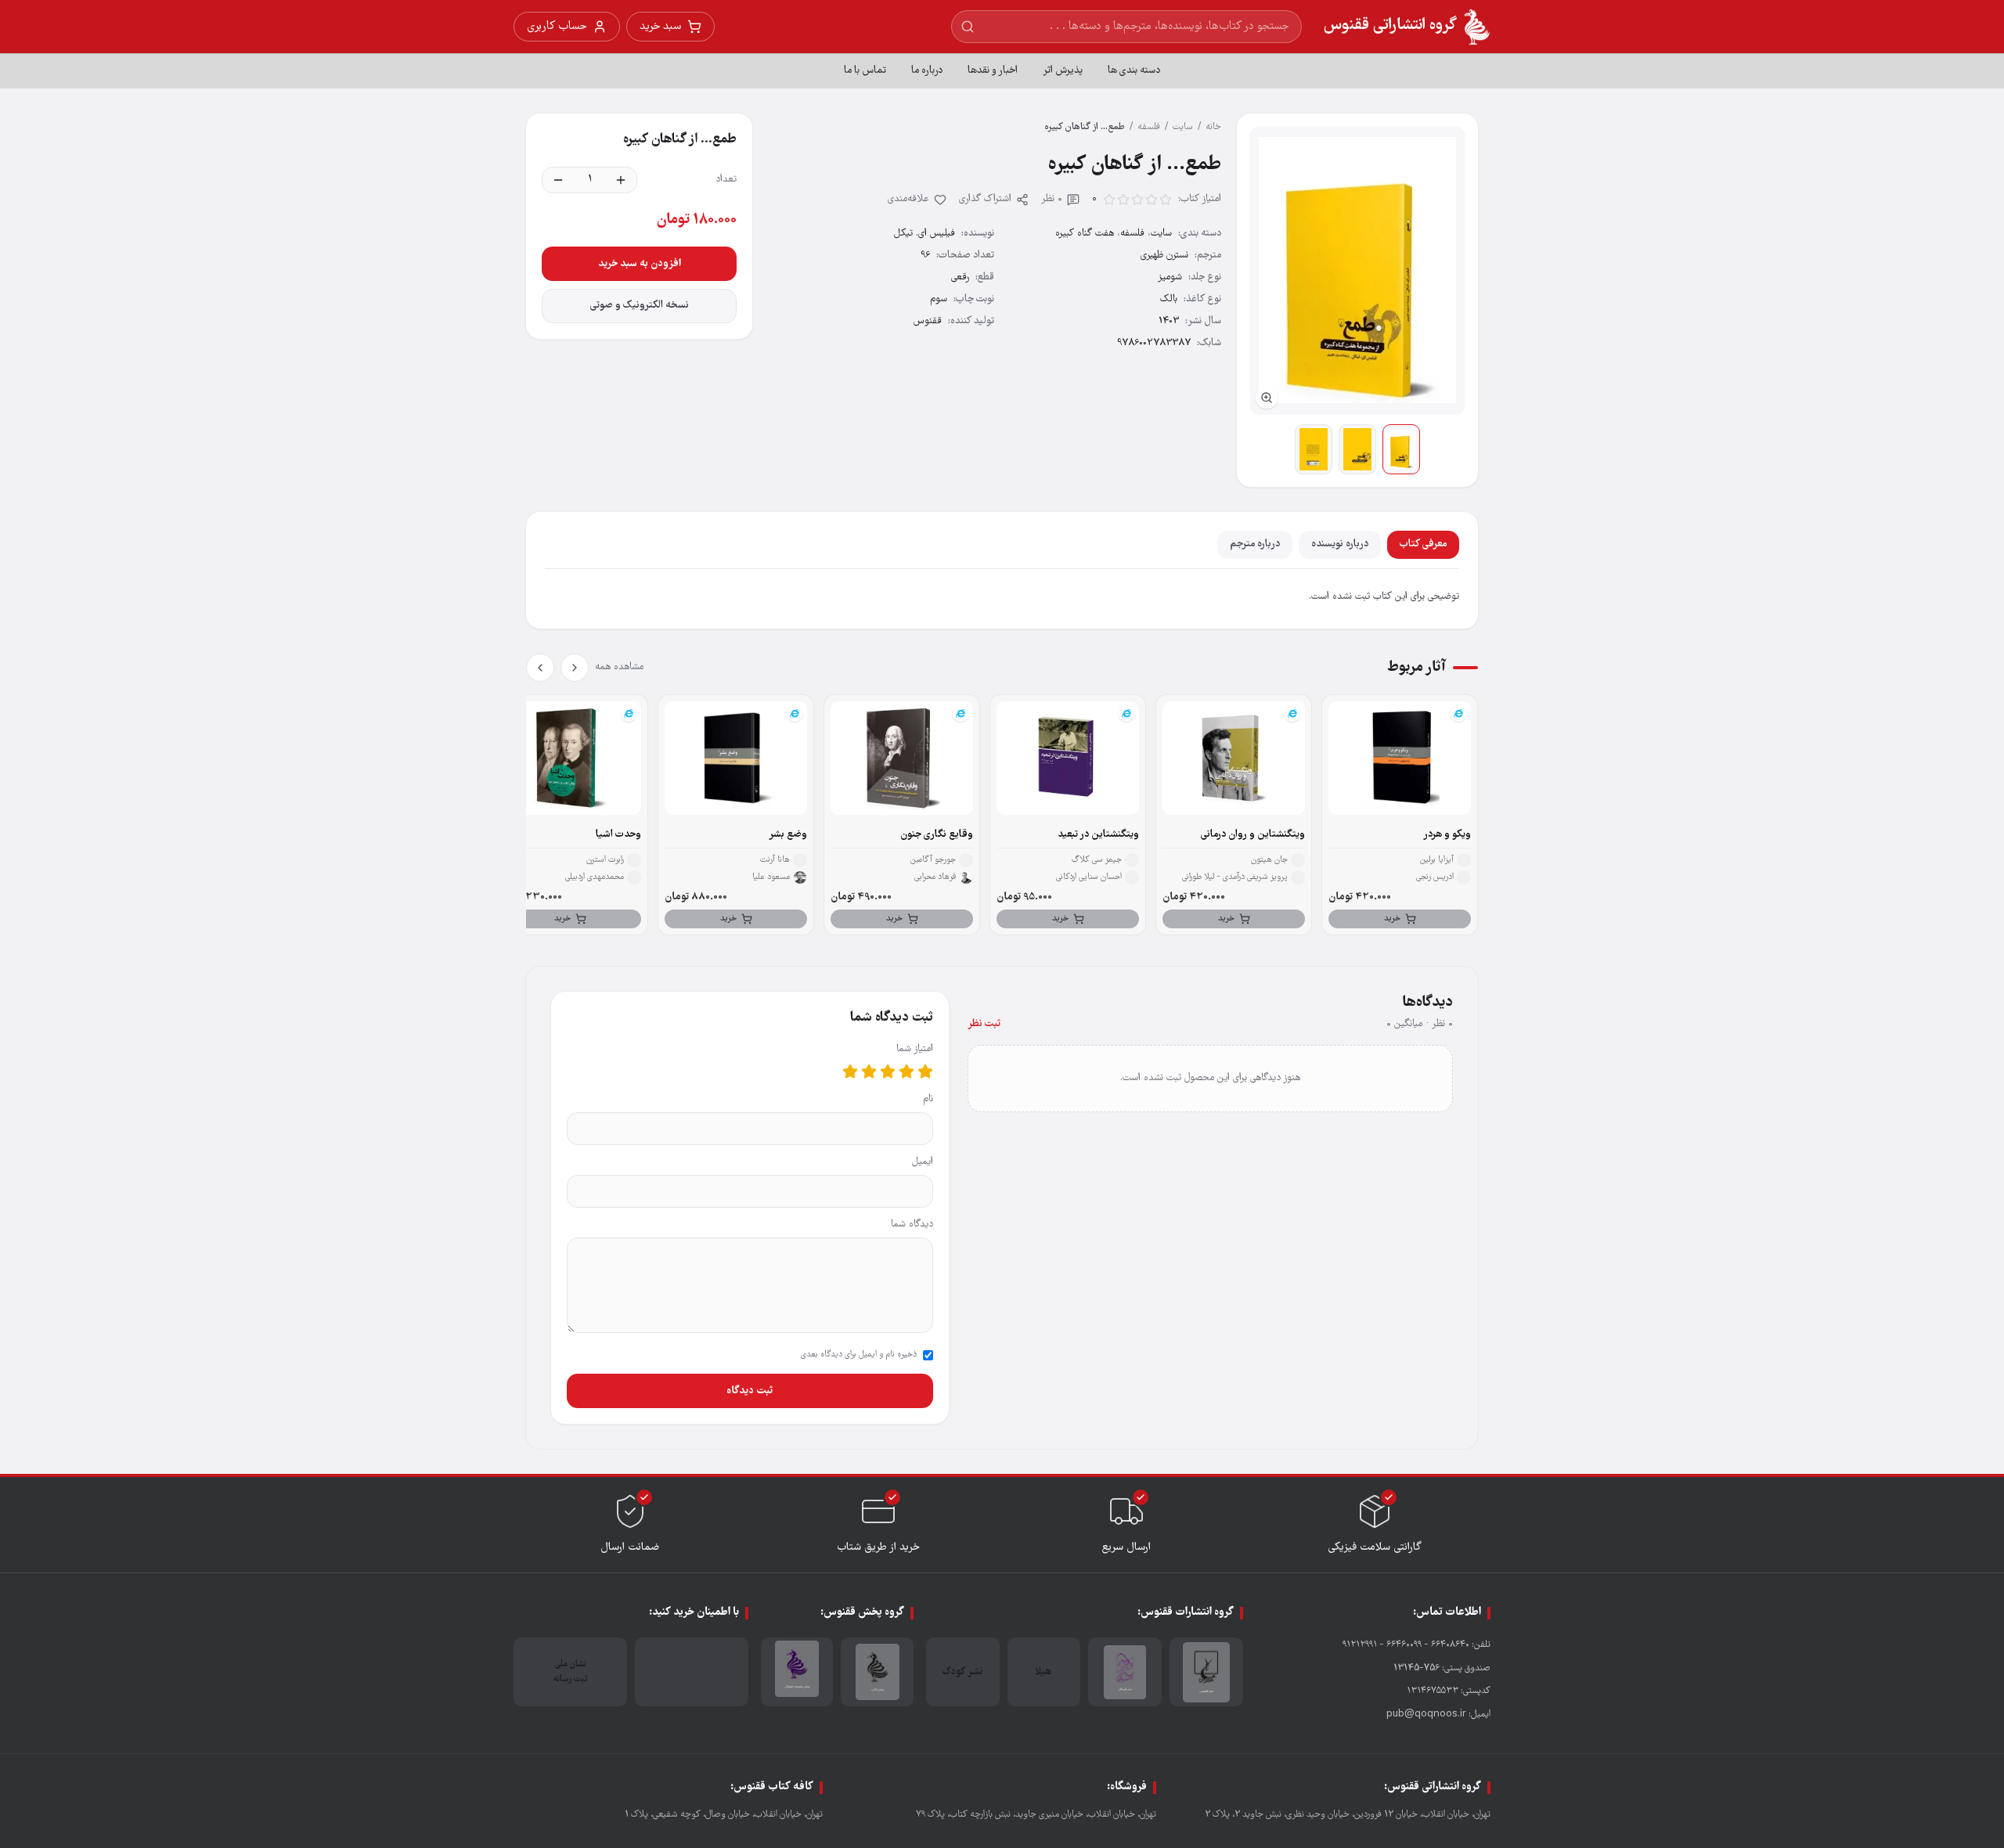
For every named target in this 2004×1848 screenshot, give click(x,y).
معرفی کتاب (1423, 544)
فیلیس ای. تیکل (925, 234)
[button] (1357, 270)
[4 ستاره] (869, 1072)
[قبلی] (575, 668)
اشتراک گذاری (985, 199)
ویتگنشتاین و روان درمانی (1253, 835)
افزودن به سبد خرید (640, 264)
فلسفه (1149, 127)
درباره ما (927, 71)
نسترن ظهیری (1164, 256)
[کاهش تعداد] (558, 180)
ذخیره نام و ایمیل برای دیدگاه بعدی (859, 1355)
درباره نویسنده (1340, 544)
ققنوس (928, 321)
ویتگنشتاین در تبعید (1098, 835)
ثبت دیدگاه (750, 1391)
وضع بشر (788, 835)
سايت (1183, 127)
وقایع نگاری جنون (937, 835)
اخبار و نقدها (993, 71)
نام (928, 1099)
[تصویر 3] (1314, 449)
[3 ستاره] (888, 1072)
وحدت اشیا (618, 835)
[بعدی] (540, 668)
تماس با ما (865, 71)
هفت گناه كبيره (1085, 234)
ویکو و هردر (1447, 835)
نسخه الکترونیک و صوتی (640, 306)
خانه (1213, 127)
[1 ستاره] (925, 1072)
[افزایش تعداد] (621, 180)
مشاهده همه (619, 667)
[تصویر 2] (1357, 449)
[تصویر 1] (1401, 449)
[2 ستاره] (906, 1072)
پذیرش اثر (1063, 71)
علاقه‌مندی (908, 199)
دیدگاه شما (912, 1225)
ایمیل (923, 1162)
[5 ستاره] (850, 1072)
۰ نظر (1052, 199)
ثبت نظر (984, 1024)
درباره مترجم (1255, 544)
